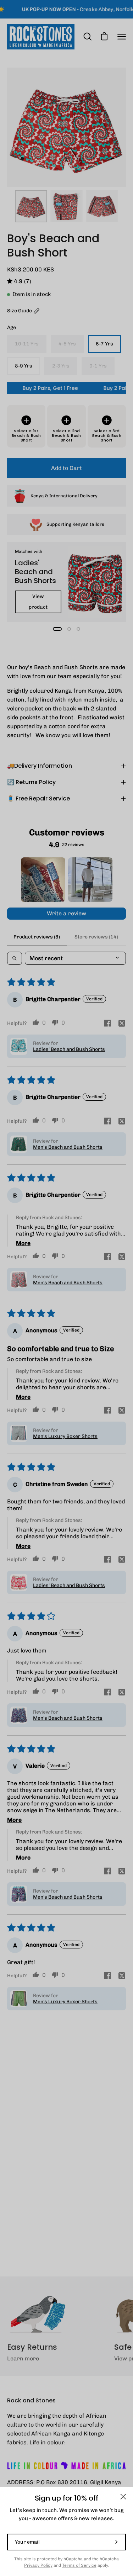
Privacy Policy (38, 2565)
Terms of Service (79, 2565)
